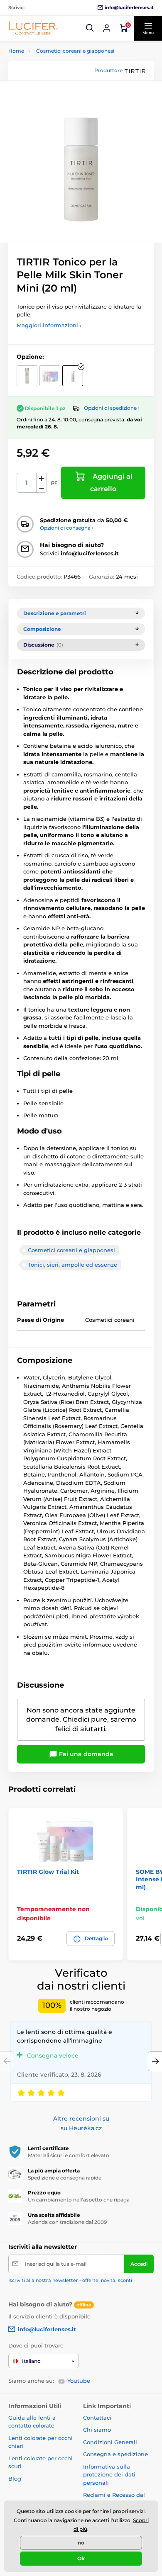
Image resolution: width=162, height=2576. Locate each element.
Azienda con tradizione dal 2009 (67, 2222)
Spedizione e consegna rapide (65, 2178)
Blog (15, 2479)
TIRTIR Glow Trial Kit (48, 1872)
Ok (81, 2558)
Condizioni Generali (110, 2442)
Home (16, 51)
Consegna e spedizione (115, 2454)
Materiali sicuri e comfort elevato (69, 2155)
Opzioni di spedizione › (112, 408)
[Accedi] (107, 28)
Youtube (79, 2381)
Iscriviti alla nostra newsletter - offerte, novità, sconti (70, 2280)
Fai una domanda (85, 1754)
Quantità (27, 483)
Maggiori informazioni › (49, 325)
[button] (90, 28)
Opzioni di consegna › (67, 528)
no (81, 2543)
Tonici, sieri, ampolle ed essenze (72, 1265)
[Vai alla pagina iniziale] (33, 28)
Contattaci (97, 2418)
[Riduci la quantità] (42, 488)
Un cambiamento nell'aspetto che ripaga (79, 2200)
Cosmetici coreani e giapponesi (75, 51)
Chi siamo (97, 2430)
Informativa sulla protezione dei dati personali (109, 2475)
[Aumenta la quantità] (42, 478)
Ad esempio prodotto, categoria (71, 95)
